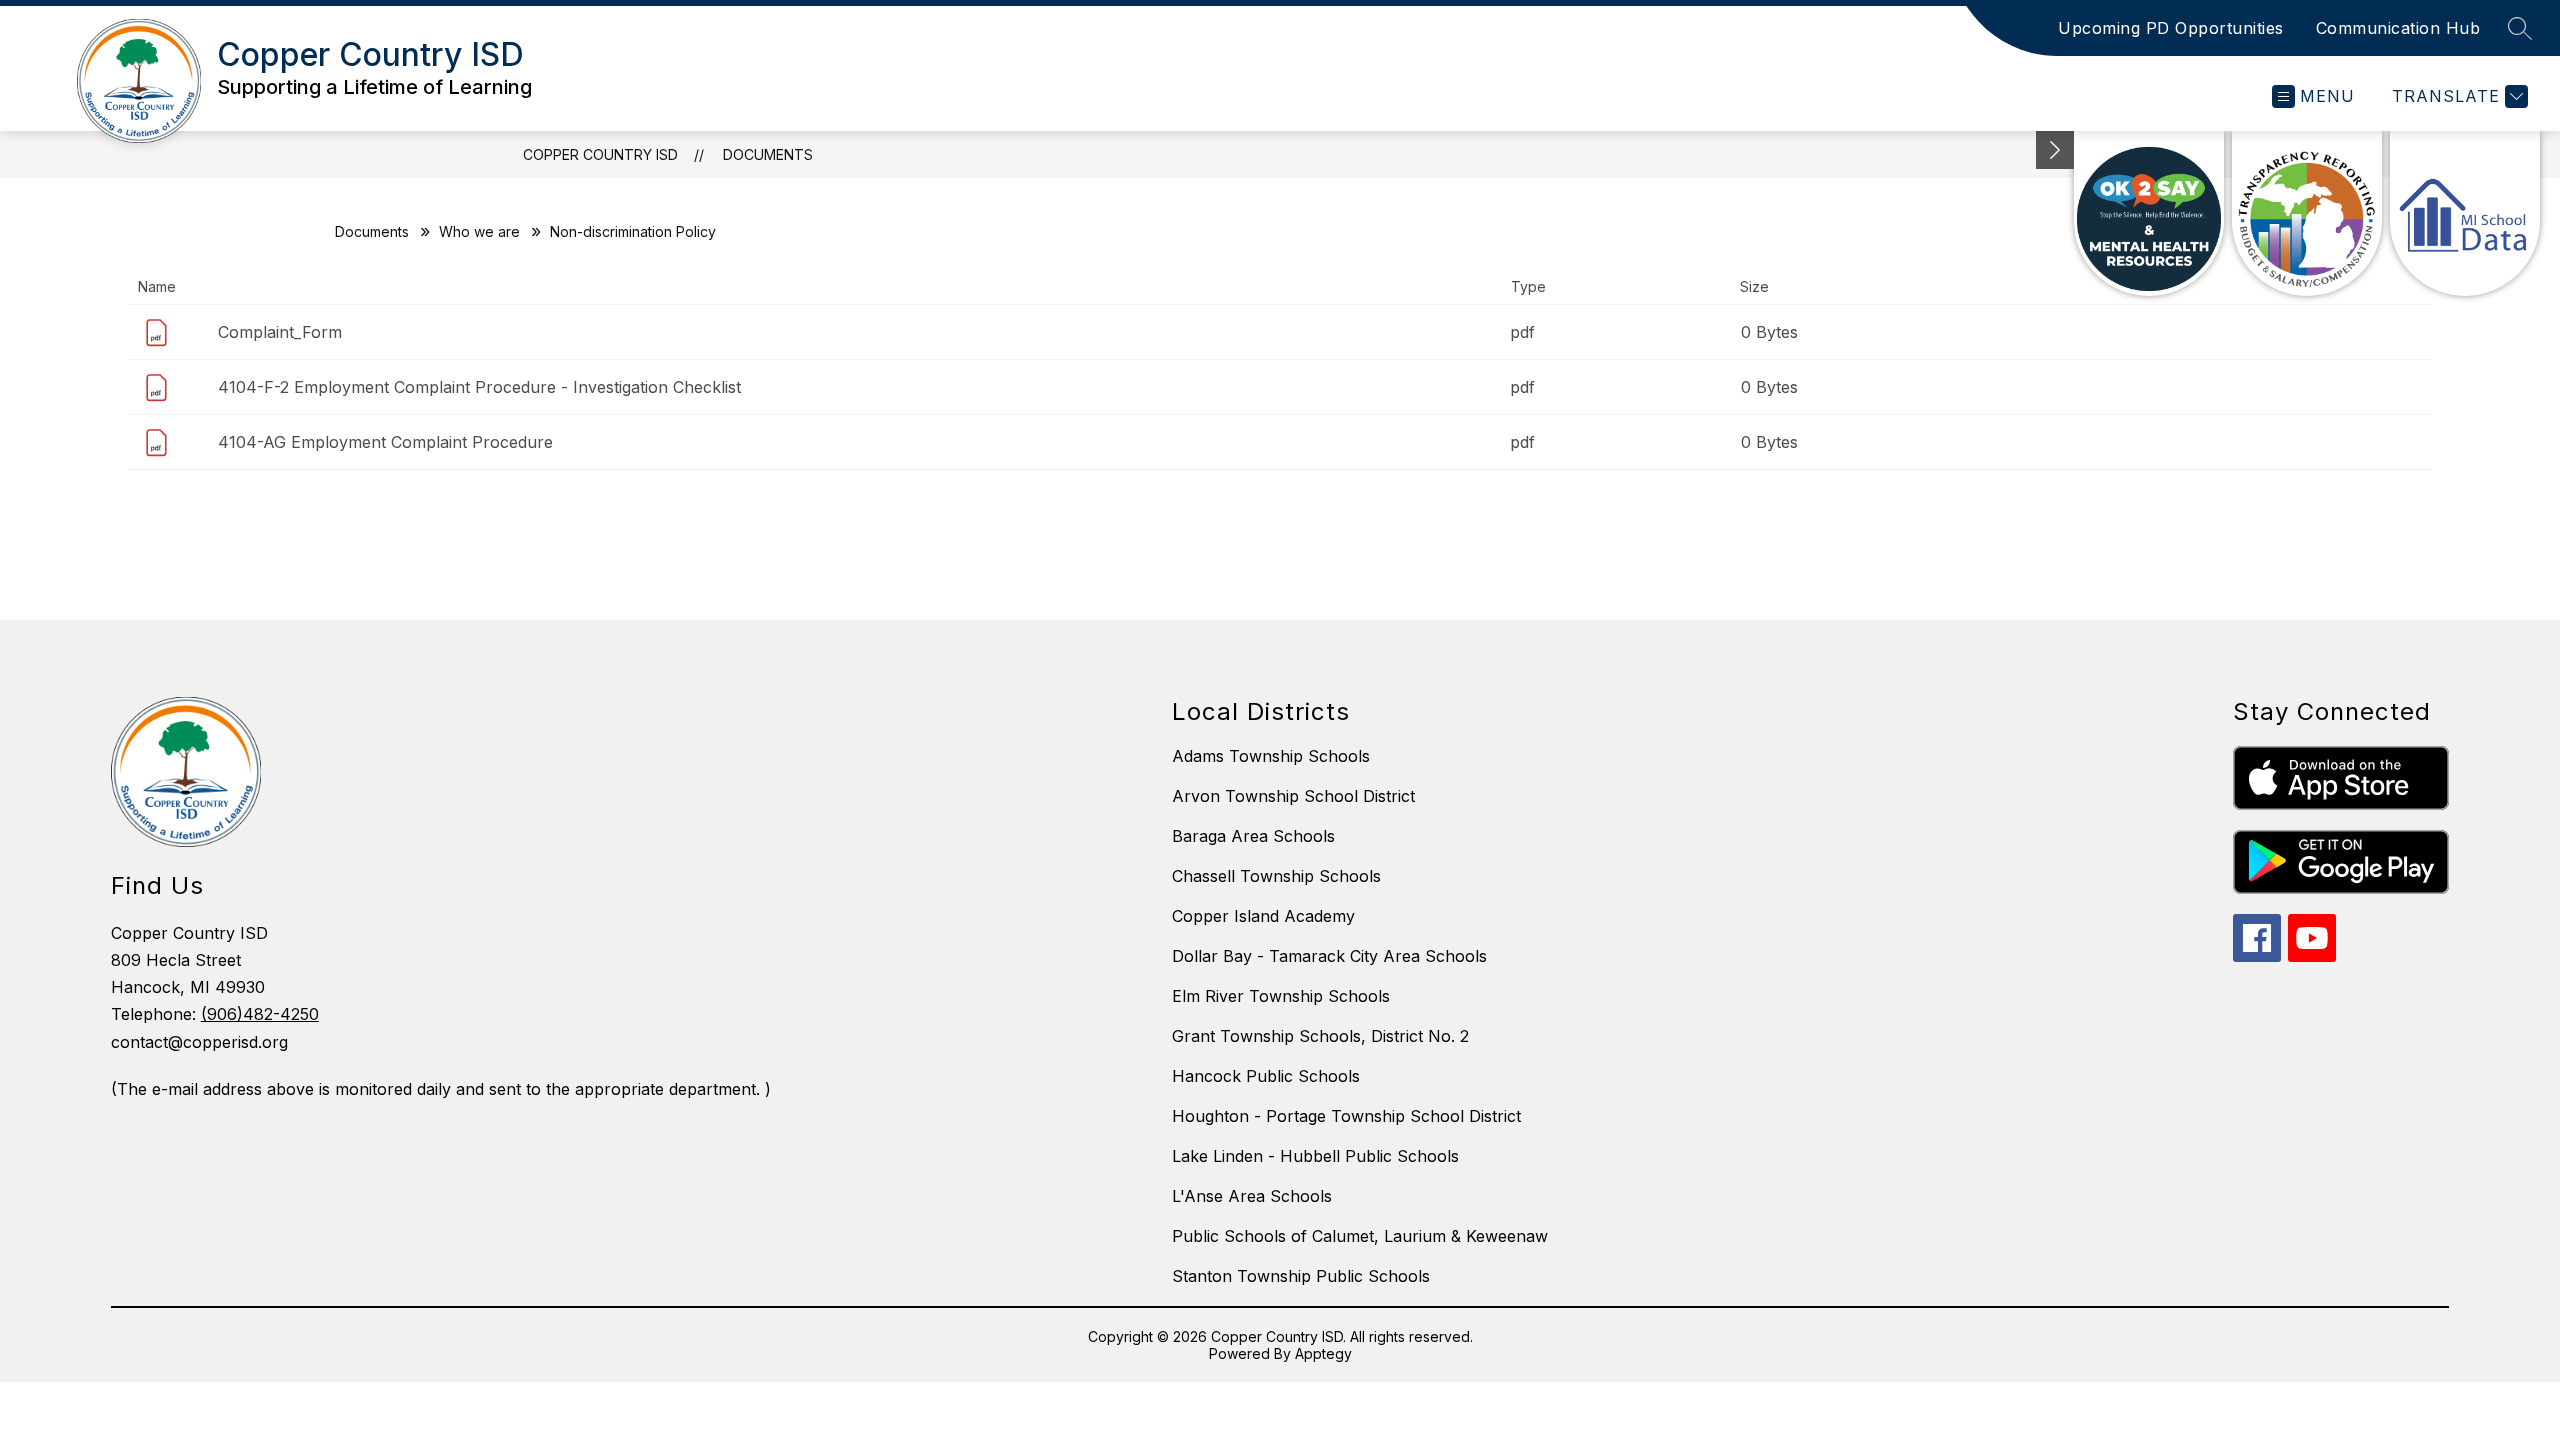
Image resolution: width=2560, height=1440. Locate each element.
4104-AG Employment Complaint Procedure (385, 442)
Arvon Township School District (1293, 796)
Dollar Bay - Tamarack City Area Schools (1329, 956)
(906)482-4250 (260, 1014)
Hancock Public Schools (1266, 1076)
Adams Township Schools (1271, 756)
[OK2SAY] (2149, 213)
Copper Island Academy (1263, 916)
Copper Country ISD (600, 154)
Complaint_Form (280, 332)
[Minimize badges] (2055, 150)
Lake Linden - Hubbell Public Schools (1315, 1156)
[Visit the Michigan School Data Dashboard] (2465, 213)
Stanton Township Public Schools (1301, 1276)
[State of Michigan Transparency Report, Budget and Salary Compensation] (2307, 213)
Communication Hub (2398, 28)
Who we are (479, 231)
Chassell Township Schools (1276, 876)
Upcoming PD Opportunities (2171, 28)
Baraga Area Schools (1253, 836)
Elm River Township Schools (1281, 996)
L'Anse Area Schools (1252, 1196)
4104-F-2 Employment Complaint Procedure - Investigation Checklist (479, 387)
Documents (768, 154)
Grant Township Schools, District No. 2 (1320, 1036)
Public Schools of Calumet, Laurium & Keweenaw (1360, 1236)
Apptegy (1323, 1353)
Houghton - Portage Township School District (1346, 1116)
